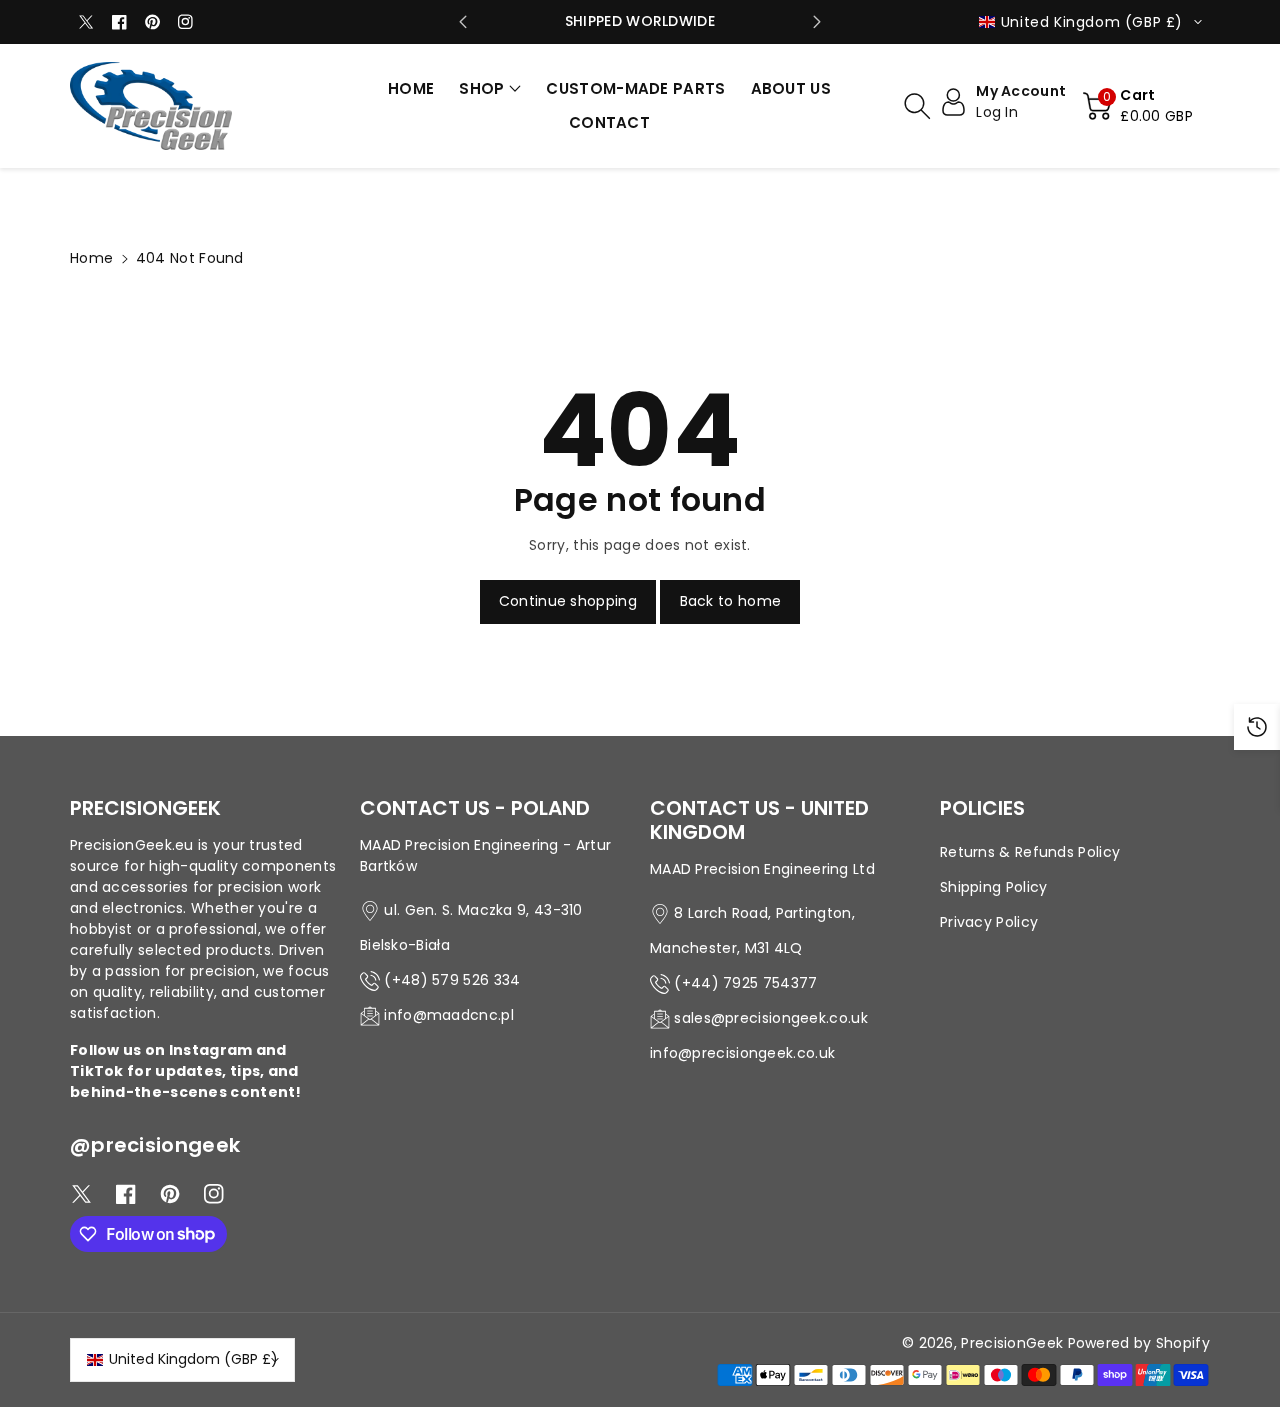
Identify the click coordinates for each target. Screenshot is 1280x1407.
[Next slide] (817, 22)
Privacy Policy (989, 922)
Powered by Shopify (1139, 1343)
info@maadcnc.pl (449, 1015)
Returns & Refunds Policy (1030, 852)
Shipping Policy (994, 887)
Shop (481, 88)
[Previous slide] (463, 22)
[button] (490, 89)
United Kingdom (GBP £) (193, 1359)
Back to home (731, 601)
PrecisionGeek (1012, 1343)
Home (91, 258)
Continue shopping (568, 601)
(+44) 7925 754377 (745, 983)
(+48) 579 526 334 (452, 980)
